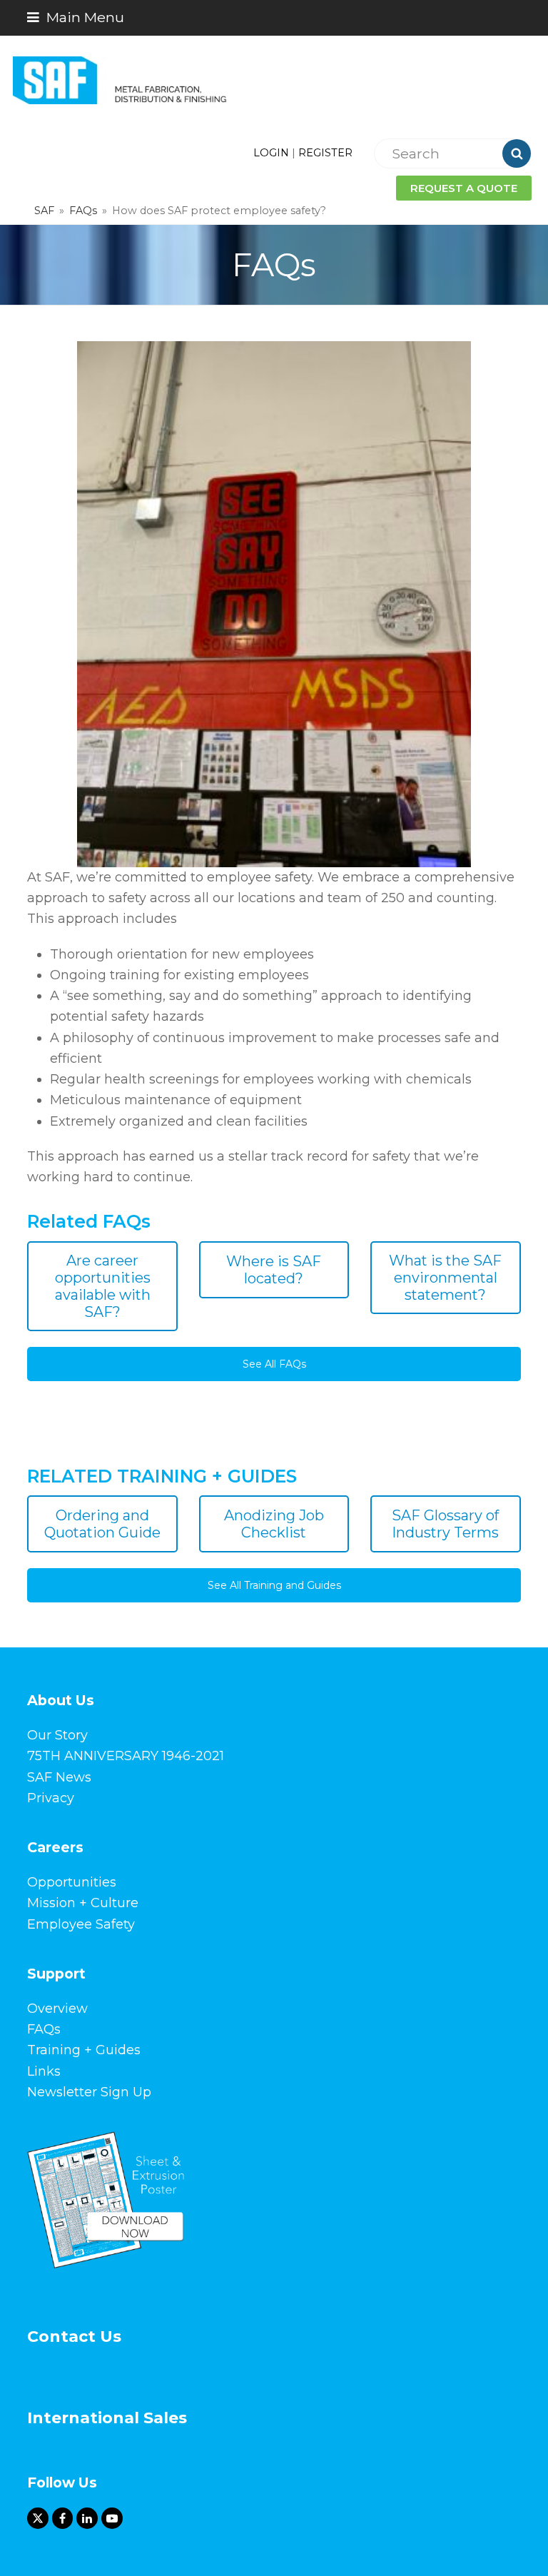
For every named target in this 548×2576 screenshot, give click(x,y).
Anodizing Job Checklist (274, 1524)
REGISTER (325, 153)
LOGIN (271, 153)
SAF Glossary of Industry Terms (445, 1524)
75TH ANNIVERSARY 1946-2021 (126, 1756)
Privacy (51, 1798)
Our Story (57, 1735)
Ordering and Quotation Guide (102, 1524)
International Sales (107, 2418)
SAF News (59, 1777)
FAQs (44, 2029)
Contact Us (74, 2337)
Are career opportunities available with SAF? (103, 1286)
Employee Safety (81, 1924)
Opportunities (72, 1882)
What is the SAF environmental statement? (445, 1278)
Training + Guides (84, 2050)
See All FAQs (274, 1364)
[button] (76, 17)
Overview (57, 2009)
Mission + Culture (83, 1903)
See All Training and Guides (274, 1585)
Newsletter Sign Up (89, 2092)
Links (44, 2071)
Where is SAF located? (274, 1270)
